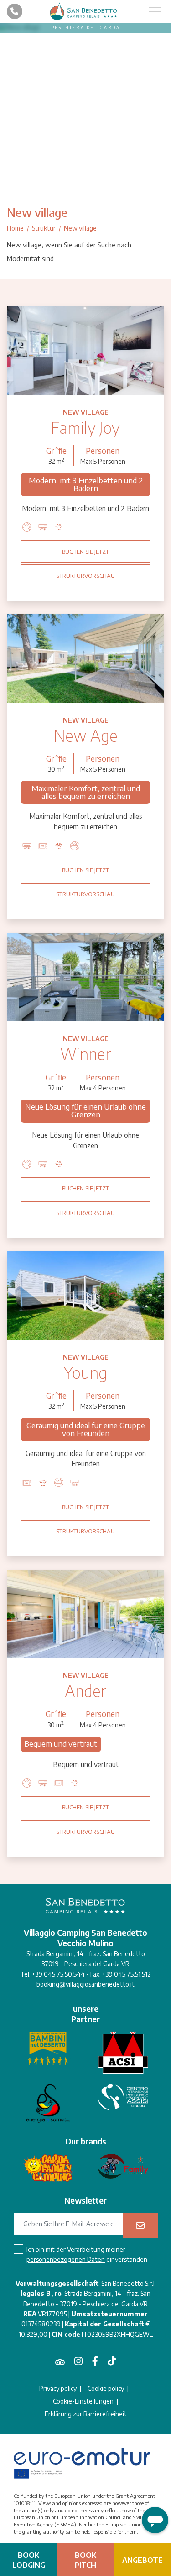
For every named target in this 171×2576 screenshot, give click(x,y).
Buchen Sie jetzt (85, 552)
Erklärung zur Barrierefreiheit (86, 2414)
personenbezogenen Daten (66, 2259)
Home (15, 228)
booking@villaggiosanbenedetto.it (85, 1984)
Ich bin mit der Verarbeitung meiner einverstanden (87, 2254)
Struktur (44, 228)
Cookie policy (106, 2389)
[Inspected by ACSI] (123, 2053)
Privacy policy (58, 2389)
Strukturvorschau (85, 576)
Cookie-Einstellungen (83, 2401)
